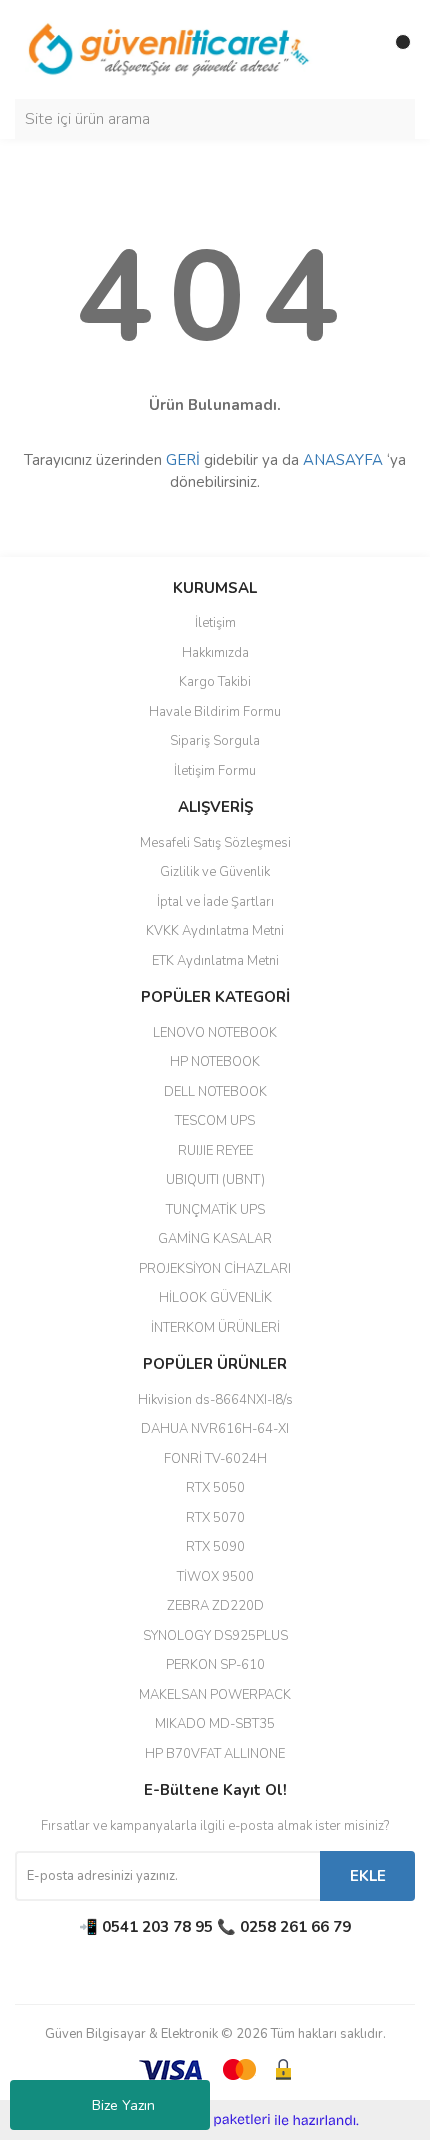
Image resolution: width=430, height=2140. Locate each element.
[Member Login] (355, 50)
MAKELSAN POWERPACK (215, 1695)
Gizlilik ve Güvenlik (215, 872)
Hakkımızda (215, 653)
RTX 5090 (215, 1547)
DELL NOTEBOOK (215, 1092)
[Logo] (170, 49)
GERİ (183, 460)
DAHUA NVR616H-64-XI (215, 1429)
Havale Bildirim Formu (215, 712)
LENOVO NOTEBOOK (215, 1033)
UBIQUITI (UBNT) (215, 1180)
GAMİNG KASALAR (215, 1239)
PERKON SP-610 (215, 1665)
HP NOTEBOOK (215, 1062)
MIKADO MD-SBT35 (215, 1724)
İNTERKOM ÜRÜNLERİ (215, 1328)
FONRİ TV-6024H (215, 1459)
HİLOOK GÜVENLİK (215, 1298)
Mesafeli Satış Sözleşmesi (215, 843)
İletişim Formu (215, 771)
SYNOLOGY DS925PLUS (215, 1636)
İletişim (215, 623)
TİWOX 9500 (215, 1577)
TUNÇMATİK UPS (215, 1210)
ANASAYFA (343, 460)
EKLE (368, 1876)
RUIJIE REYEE (215, 1151)
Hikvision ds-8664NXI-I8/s (215, 1400)
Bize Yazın (123, 2105)
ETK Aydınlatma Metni (215, 961)
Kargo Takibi (215, 682)
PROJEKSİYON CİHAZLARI (215, 1269)
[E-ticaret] (212, 2120)
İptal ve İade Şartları (215, 902)
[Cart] (395, 50)
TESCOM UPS (215, 1121)
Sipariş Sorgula (215, 741)
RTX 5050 (215, 1488)
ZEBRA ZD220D (215, 1606)
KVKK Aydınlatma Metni (215, 931)
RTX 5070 (215, 1518)
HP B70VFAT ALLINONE (215, 1754)
